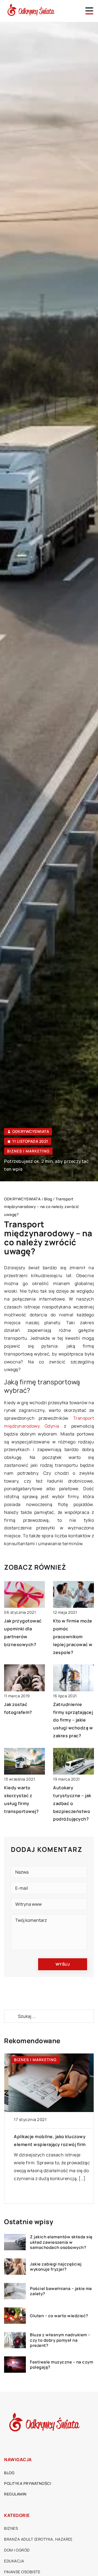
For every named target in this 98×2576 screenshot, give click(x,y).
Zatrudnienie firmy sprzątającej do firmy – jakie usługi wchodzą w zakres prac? (73, 1720)
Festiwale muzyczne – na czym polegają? (62, 2365)
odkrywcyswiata (31, 1132)
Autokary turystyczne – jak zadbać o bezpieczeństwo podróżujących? (72, 1803)
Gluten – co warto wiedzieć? (59, 2316)
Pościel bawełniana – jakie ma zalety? (61, 2291)
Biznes (11, 2528)
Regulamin (15, 2494)
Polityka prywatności (27, 2483)
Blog (9, 2473)
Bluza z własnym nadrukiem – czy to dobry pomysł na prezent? (60, 2340)
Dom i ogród (17, 2550)
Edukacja (14, 2561)
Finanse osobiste (22, 2572)
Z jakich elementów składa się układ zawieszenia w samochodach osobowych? (61, 2242)
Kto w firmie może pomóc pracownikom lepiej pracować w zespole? (73, 1636)
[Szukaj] (11, 2016)
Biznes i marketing (28, 1151)
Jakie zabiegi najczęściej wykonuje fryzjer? (56, 2267)
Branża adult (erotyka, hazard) (38, 2539)
